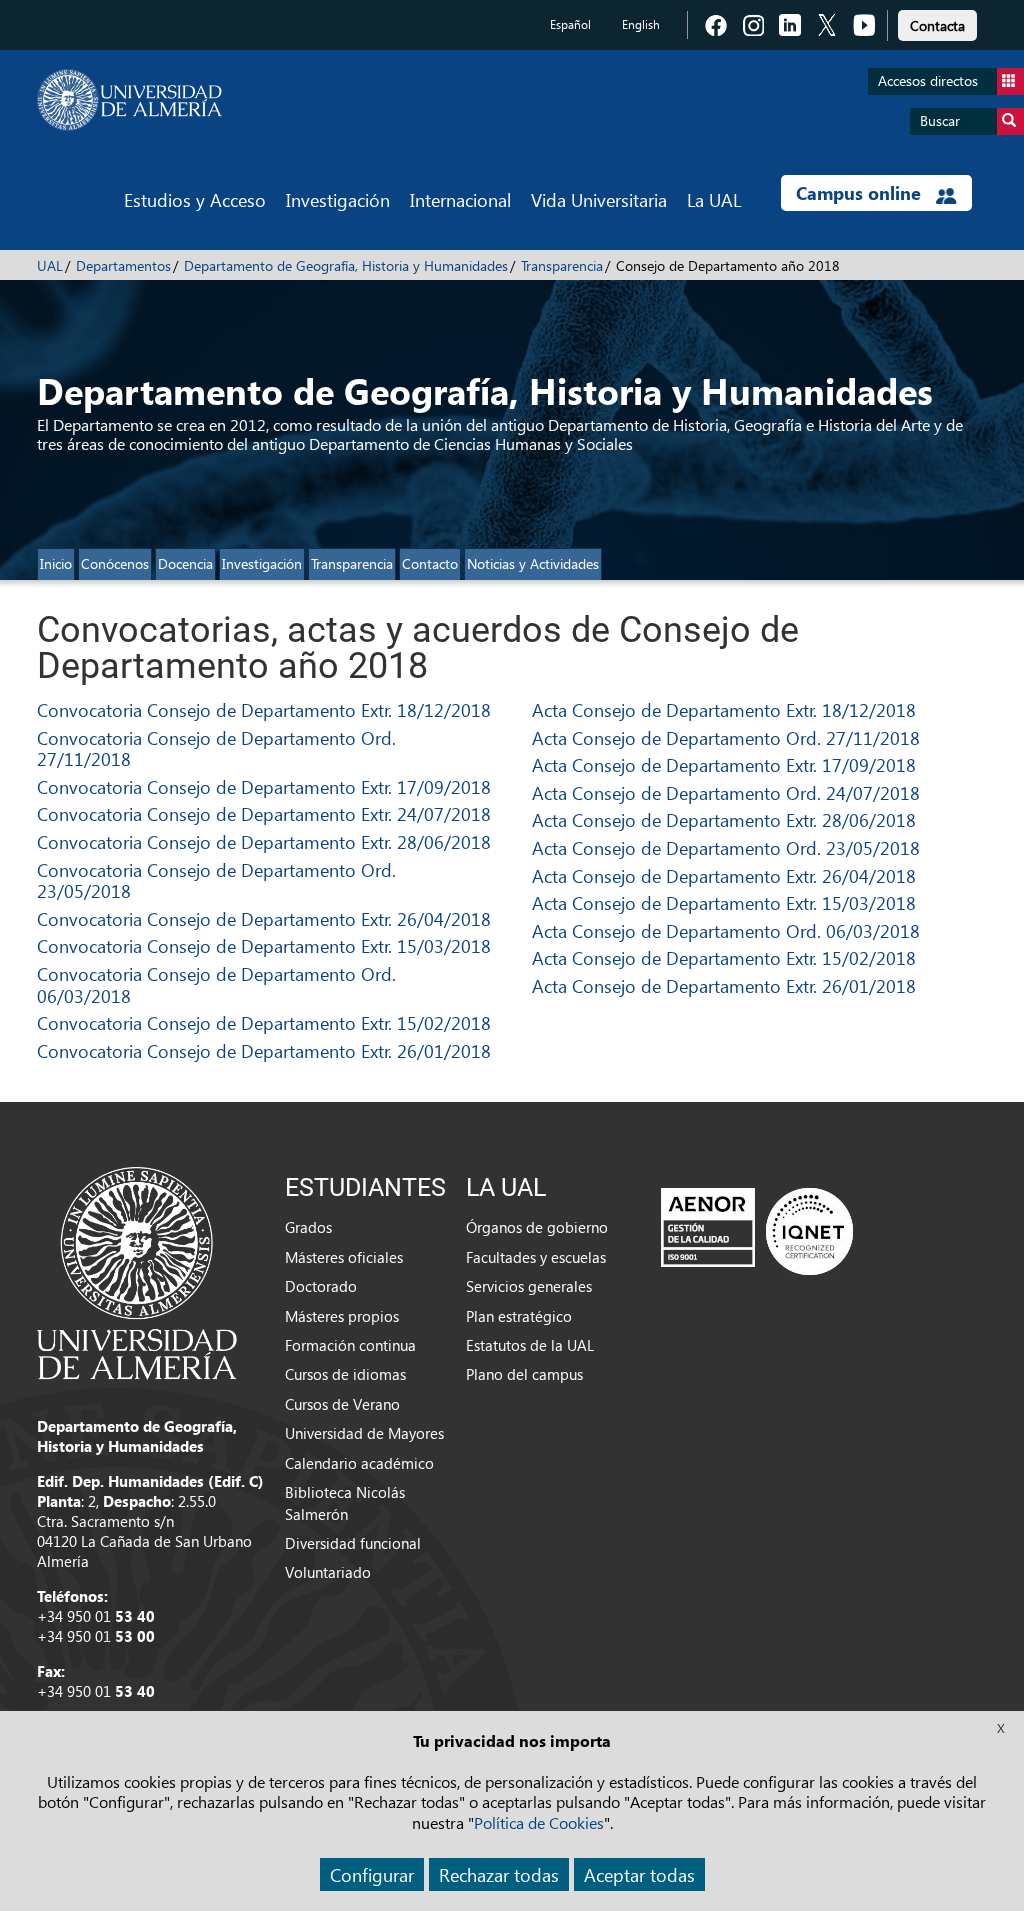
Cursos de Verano (342, 1404)
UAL (50, 265)
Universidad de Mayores (364, 1433)
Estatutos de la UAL (530, 1345)
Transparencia (562, 265)
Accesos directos (928, 80)
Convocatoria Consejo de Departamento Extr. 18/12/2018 (264, 709)
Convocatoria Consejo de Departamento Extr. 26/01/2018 (264, 1050)
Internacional (460, 199)
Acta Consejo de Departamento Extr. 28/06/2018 (724, 819)
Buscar (940, 120)
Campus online (861, 193)
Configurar (372, 1874)
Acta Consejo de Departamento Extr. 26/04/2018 (724, 875)
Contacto (430, 563)
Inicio (56, 563)
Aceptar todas (639, 1874)
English (641, 24)
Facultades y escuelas (536, 1257)
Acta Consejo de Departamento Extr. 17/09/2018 (724, 764)
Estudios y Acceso (195, 199)
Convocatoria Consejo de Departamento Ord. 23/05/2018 (216, 880)
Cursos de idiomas (345, 1374)
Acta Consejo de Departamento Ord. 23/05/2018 (726, 847)
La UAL (714, 199)
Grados (308, 1227)
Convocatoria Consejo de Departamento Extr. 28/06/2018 (264, 841)
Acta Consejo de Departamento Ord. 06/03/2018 (726, 930)
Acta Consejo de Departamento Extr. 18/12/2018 (724, 709)
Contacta (937, 25)
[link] (937, 22)
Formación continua (350, 1345)
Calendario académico (359, 1463)
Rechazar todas (499, 1874)
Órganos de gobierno (537, 1227)
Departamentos (123, 265)
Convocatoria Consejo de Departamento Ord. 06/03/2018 (216, 984)
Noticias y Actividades (533, 563)
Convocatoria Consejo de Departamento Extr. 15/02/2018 (264, 1022)
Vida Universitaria (599, 199)
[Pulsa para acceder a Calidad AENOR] (757, 1231)
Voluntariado (328, 1572)
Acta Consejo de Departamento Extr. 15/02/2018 (724, 957)
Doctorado (321, 1286)
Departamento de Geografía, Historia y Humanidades (346, 265)
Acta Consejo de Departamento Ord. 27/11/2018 (726, 737)
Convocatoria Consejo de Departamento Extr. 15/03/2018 (264, 945)
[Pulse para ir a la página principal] (129, 100)
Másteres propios (342, 1316)
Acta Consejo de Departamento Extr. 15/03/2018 (724, 902)
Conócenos (115, 563)
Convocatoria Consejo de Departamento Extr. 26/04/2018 (264, 918)
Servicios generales (529, 1286)
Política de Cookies (539, 1822)
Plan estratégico (519, 1316)
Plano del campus (524, 1374)
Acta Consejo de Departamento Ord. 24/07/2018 (726, 792)
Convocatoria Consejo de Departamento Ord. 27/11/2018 (216, 748)
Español (570, 24)
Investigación (338, 199)
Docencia (185, 563)
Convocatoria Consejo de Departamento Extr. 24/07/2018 (264, 813)
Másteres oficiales (344, 1257)
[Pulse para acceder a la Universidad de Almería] (137, 1271)
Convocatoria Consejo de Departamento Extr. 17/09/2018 (264, 786)
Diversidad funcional (353, 1543)
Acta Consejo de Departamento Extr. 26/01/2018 (724, 985)
